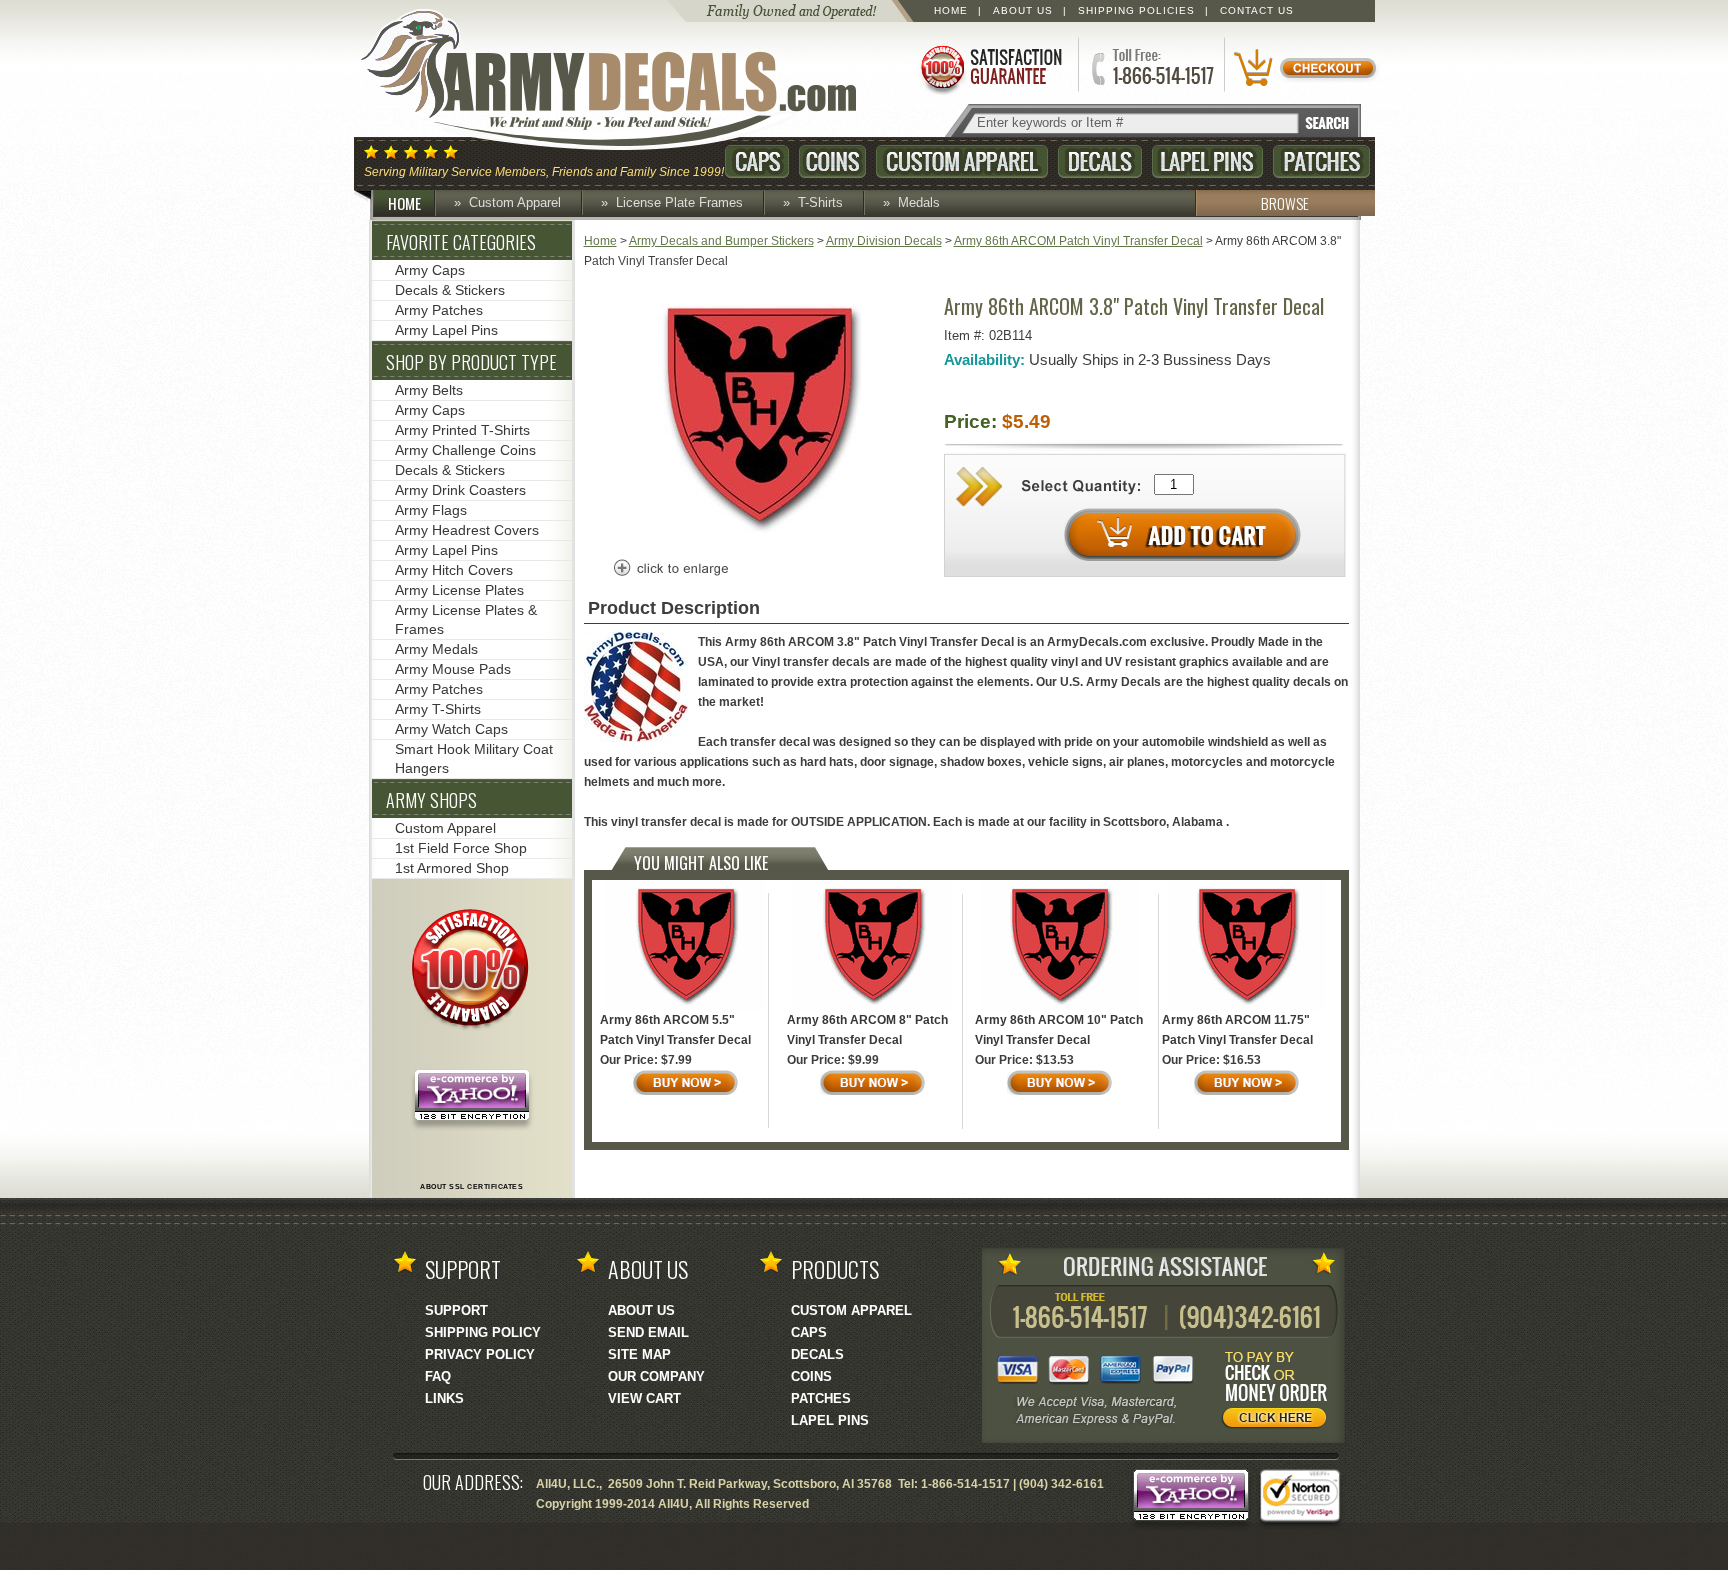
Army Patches (439, 310)
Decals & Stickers (450, 290)
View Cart (644, 1398)
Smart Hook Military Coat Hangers (474, 758)
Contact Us (1257, 10)
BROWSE (1285, 203)
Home (951, 10)
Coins (832, 161)
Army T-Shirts (438, 709)
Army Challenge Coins (465, 450)
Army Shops (431, 800)
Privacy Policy (480, 1354)
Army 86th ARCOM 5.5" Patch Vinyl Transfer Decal (675, 1030)
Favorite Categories (461, 242)
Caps (757, 161)
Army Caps (430, 270)
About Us (1023, 10)
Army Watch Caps (451, 729)
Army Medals (436, 649)
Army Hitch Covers (454, 570)
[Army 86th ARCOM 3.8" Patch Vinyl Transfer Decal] (758, 537)
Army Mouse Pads (453, 669)
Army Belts (429, 390)
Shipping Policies (1136, 10)
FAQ (438, 1376)
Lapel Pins (1207, 161)
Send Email (648, 1332)
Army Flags (431, 510)
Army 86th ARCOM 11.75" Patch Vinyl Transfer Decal (1237, 1030)
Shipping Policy (483, 1332)
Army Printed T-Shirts (462, 430)
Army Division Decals (884, 241)
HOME (404, 203)
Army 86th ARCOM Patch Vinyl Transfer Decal (1078, 241)
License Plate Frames (679, 202)
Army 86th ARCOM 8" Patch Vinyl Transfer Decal (867, 1030)
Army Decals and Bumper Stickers (721, 241)
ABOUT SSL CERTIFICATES (471, 1186)
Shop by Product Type (471, 362)
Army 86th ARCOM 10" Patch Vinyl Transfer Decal (1059, 1030)
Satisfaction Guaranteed (990, 67)
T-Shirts (820, 202)
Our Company (656, 1376)
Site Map (639, 1354)
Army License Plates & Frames (466, 619)
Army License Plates (459, 590)
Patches (1321, 161)
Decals (1100, 161)
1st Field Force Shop (461, 848)
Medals (919, 202)
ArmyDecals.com (628, 80)
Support (456, 1310)
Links (444, 1398)
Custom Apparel (962, 161)
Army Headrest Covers (467, 530)
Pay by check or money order (1280, 1393)
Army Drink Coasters (460, 490)
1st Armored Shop (452, 868)
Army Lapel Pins (446, 330)
